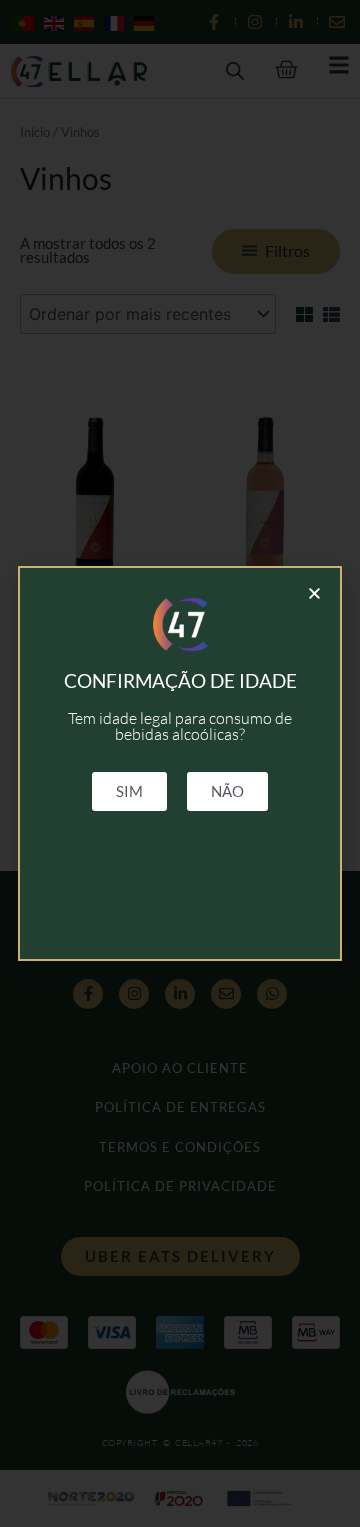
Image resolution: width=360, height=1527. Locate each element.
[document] (180, 763)
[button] (314, 593)
